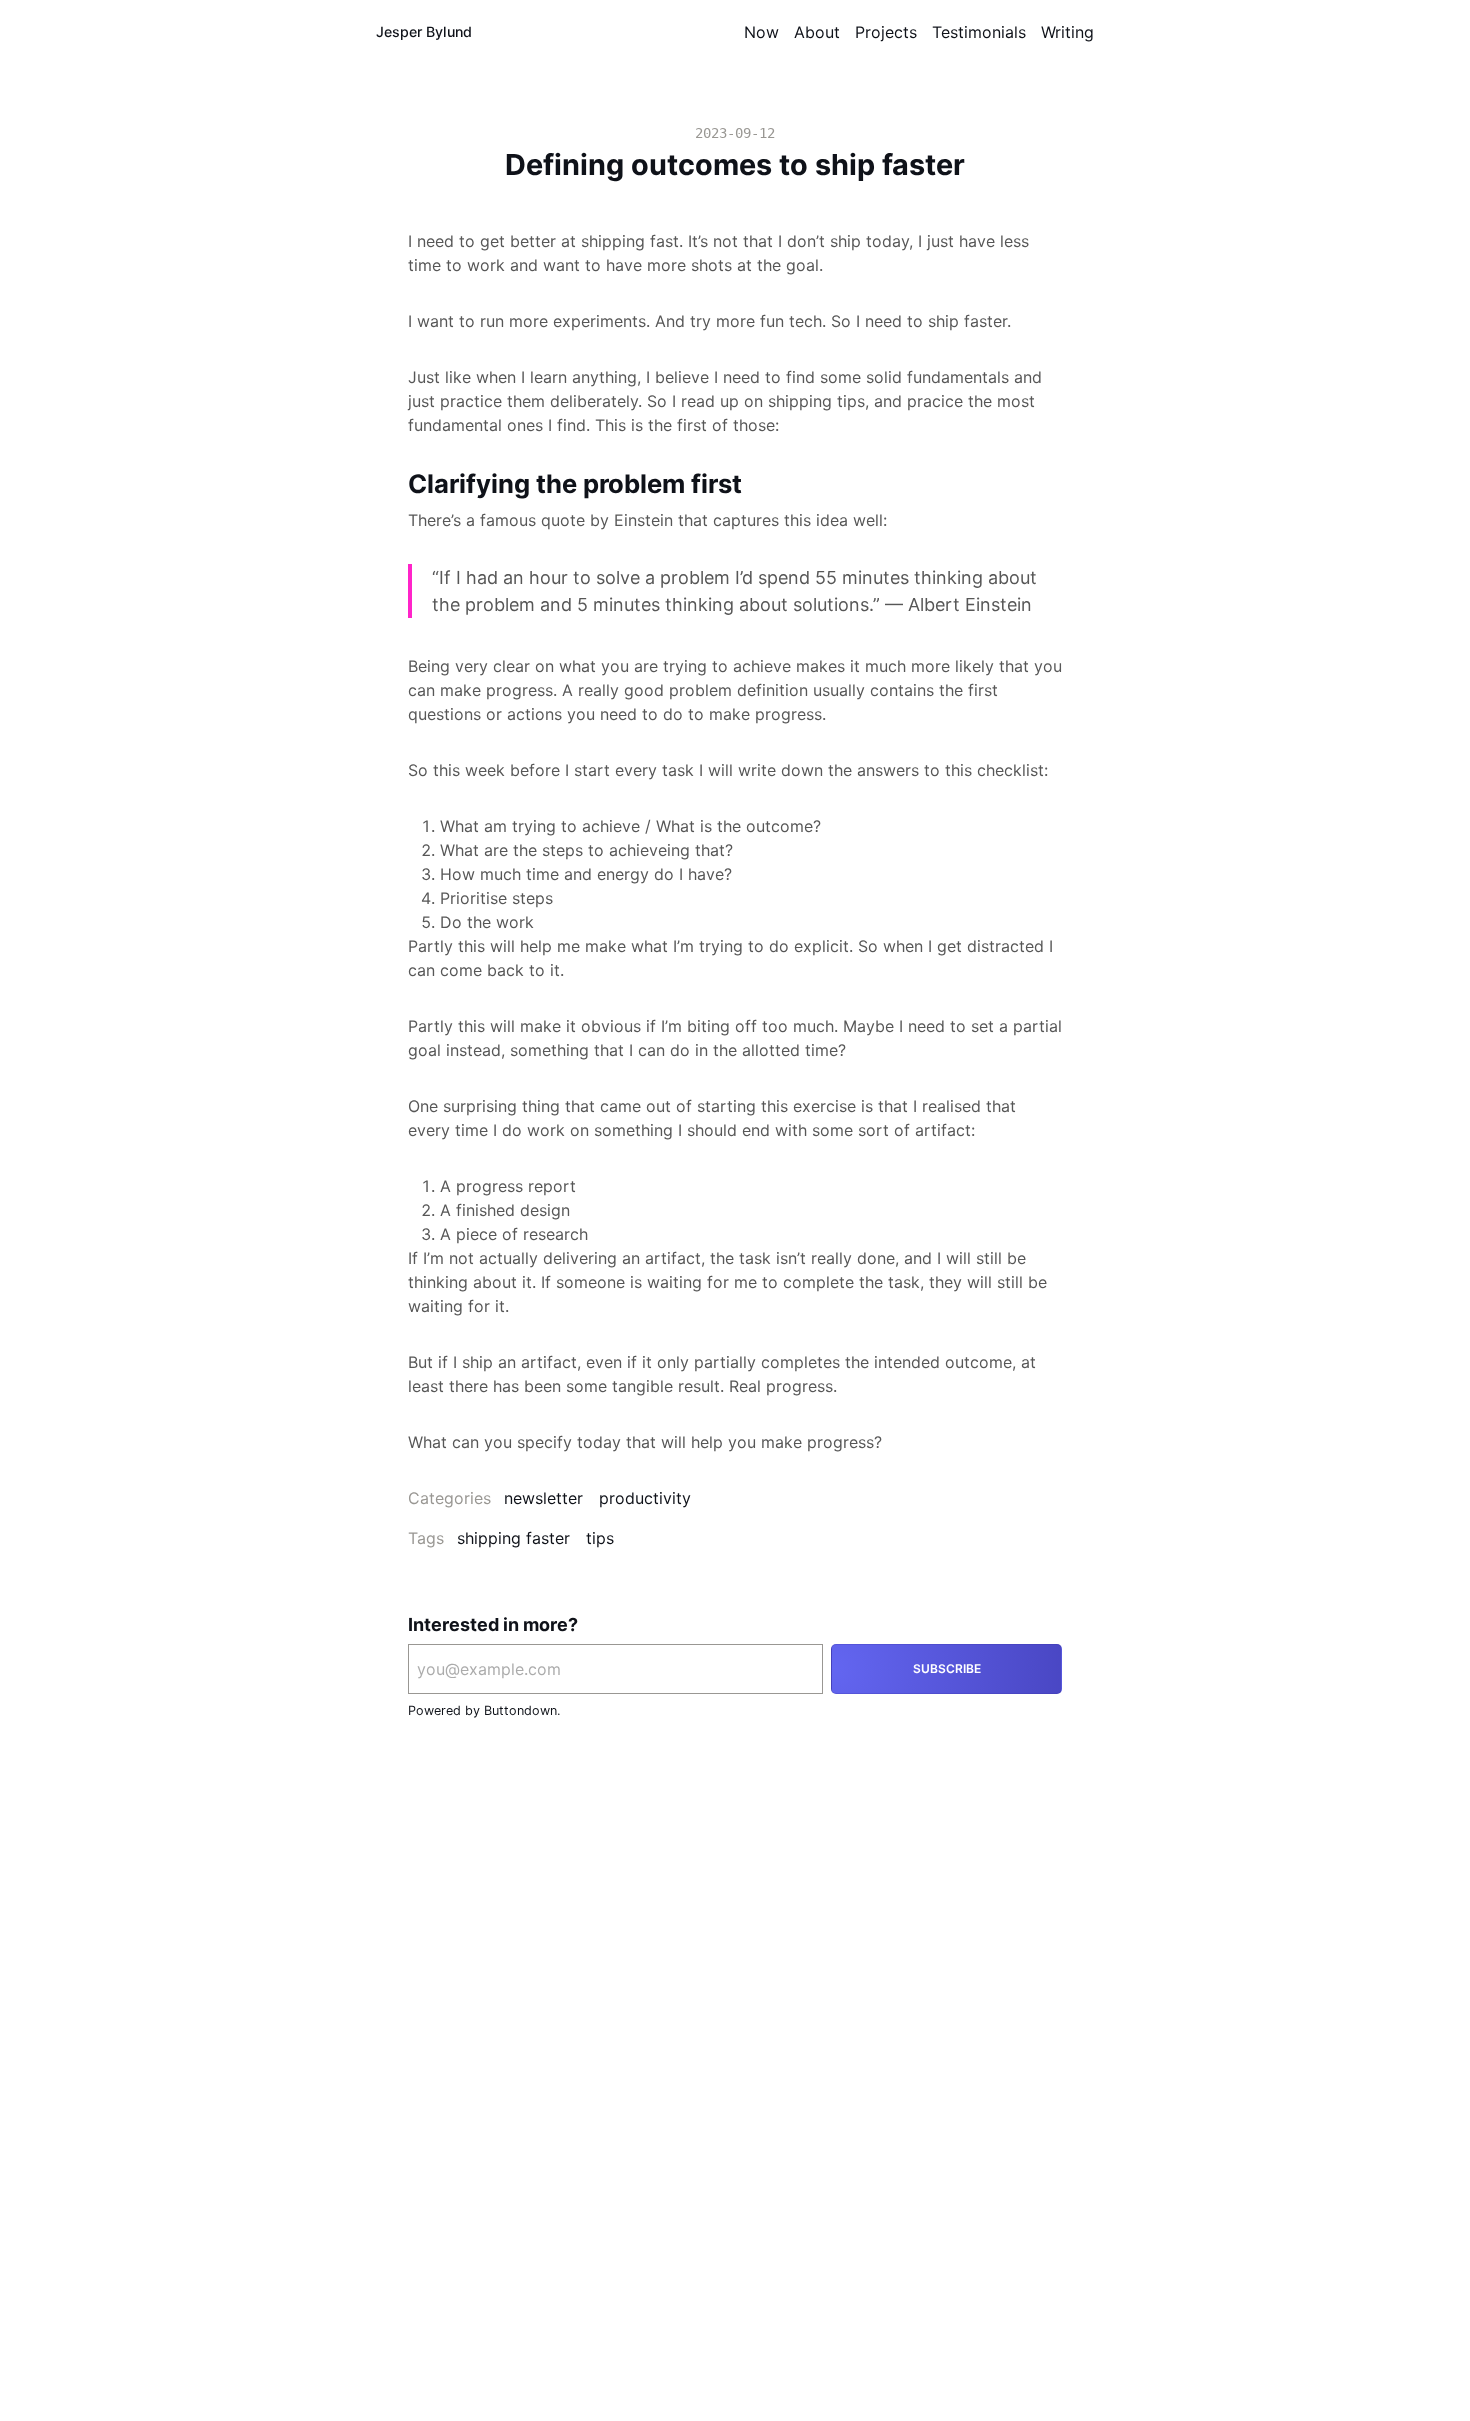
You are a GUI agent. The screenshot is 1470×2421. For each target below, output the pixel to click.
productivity (645, 1498)
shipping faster (513, 1538)
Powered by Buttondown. (484, 1710)
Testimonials (979, 32)
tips (600, 1538)
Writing (1067, 32)
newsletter (543, 1498)
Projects (886, 32)
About (817, 32)
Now (761, 32)
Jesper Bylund (424, 31)
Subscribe (947, 1668)
